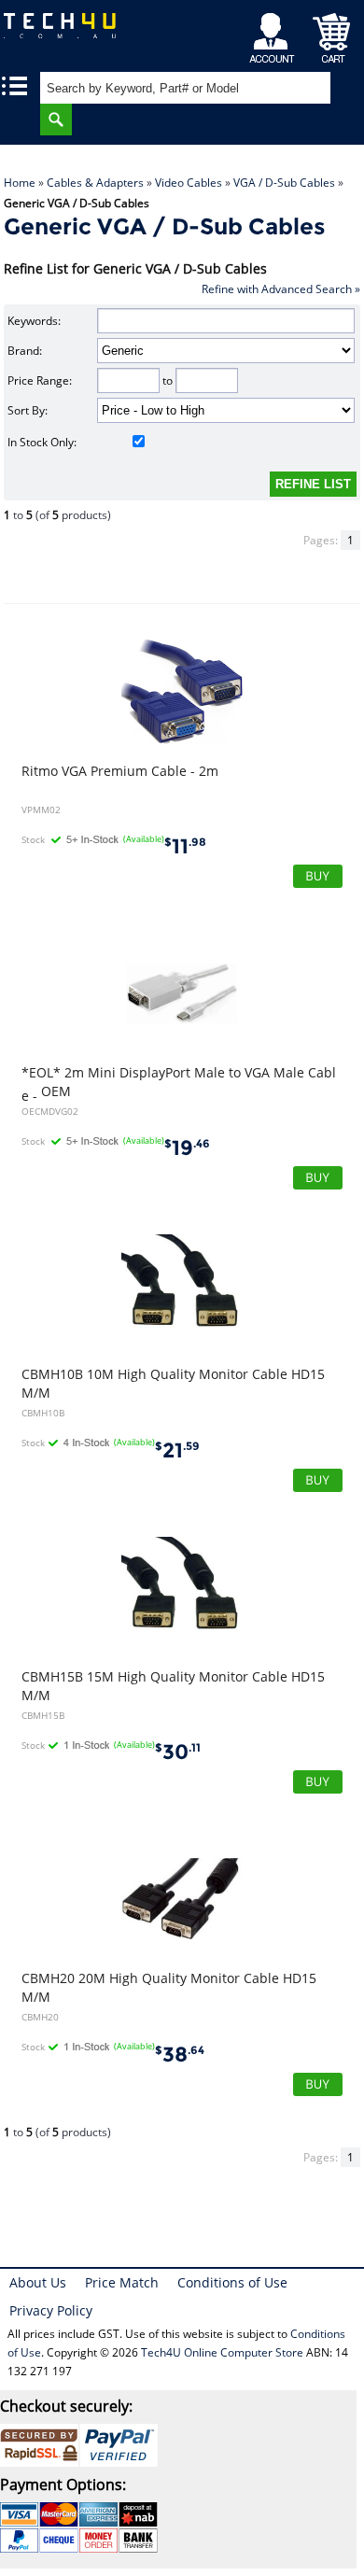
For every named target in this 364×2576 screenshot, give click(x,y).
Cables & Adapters (95, 183)
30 (178, 1752)
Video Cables (189, 183)
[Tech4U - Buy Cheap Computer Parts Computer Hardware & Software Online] (66, 32)
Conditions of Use (232, 2282)
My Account (275, 33)
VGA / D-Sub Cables (284, 183)
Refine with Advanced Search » (281, 289)
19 (187, 1148)
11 (185, 846)
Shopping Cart (332, 33)
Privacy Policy (51, 2310)
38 (180, 2055)
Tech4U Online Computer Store (222, 2352)
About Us (38, 2282)
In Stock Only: (42, 442)
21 (177, 1450)
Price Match (122, 2282)
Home (20, 183)
